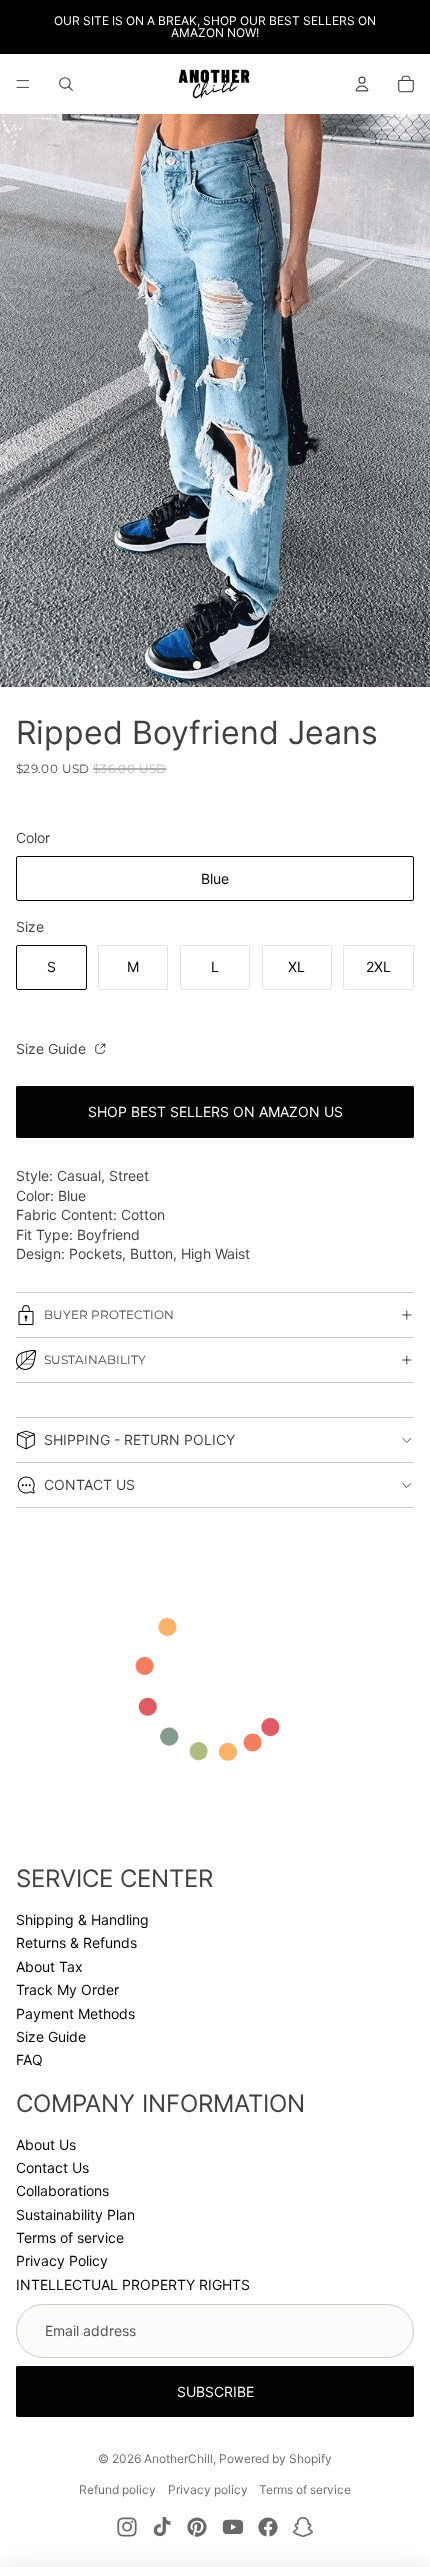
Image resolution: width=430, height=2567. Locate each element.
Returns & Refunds (76, 1942)
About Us (46, 2144)
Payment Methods (75, 2013)
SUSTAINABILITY (95, 1359)
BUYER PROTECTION (109, 1314)
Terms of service (70, 2237)
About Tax (49, 1966)
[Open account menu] (362, 84)
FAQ (29, 2059)
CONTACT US (89, 1484)
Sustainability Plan (75, 2214)
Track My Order (67, 1989)
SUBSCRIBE (215, 2391)
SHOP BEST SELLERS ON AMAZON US (215, 1111)
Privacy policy (208, 2489)
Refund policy (117, 2489)
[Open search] (66, 84)
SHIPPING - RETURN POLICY (139, 1439)
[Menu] (23, 84)
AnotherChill (178, 2458)
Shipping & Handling (82, 1919)
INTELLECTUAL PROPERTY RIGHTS (133, 2284)
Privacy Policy (62, 2260)
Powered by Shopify (275, 2458)
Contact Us (52, 2167)
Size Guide (53, 1048)
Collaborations (62, 2190)
